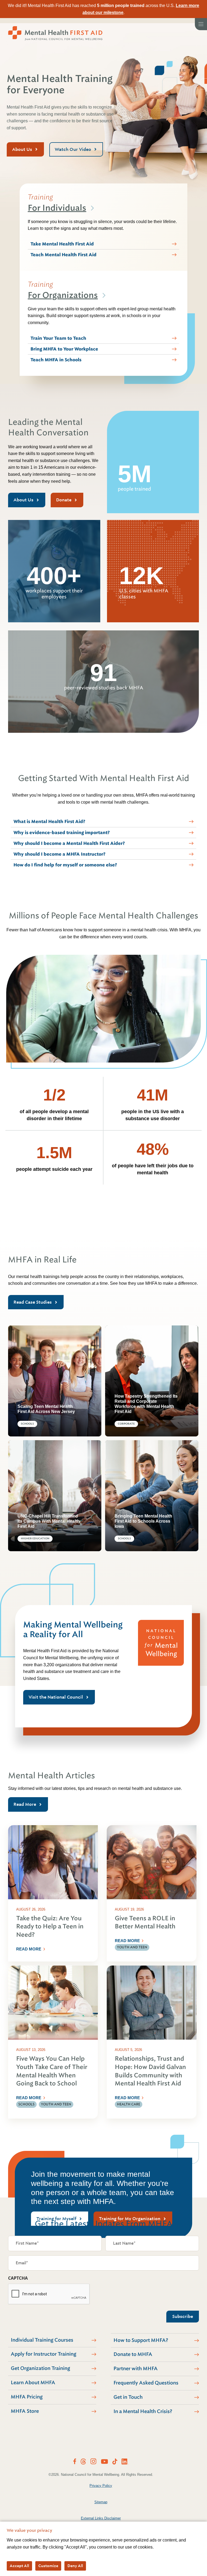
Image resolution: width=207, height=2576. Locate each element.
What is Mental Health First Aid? (49, 822)
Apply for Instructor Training (44, 2354)
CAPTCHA (18, 2278)
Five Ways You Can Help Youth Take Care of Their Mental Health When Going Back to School (52, 2071)
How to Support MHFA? (141, 2340)
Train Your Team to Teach (58, 338)
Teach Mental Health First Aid (63, 255)
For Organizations (63, 295)
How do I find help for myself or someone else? (65, 865)
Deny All (75, 2566)
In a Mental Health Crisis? (143, 2411)
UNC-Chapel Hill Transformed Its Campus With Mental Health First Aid (49, 1521)
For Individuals (57, 208)
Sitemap (101, 2502)
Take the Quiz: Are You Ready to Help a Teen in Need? (50, 1927)
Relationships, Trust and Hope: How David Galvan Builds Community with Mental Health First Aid (150, 2071)
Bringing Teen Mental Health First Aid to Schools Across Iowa (143, 1521)
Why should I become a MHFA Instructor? (59, 854)
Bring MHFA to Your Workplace (64, 349)
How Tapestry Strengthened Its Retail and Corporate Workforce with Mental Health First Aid (146, 1404)
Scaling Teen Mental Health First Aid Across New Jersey (46, 1409)
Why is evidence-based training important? (62, 833)
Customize (48, 2566)
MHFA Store (25, 2411)
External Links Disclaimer (101, 2518)
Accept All (19, 2566)
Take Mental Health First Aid (62, 244)
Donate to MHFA (133, 2354)
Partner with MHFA (136, 2369)
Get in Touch (128, 2397)
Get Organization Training (40, 2368)
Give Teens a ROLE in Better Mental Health (145, 1922)
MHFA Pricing (27, 2397)
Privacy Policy (101, 2486)
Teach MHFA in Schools (56, 360)
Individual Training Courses (42, 2340)
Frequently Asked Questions (146, 2383)
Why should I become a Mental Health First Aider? (69, 843)
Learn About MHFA (33, 2383)
